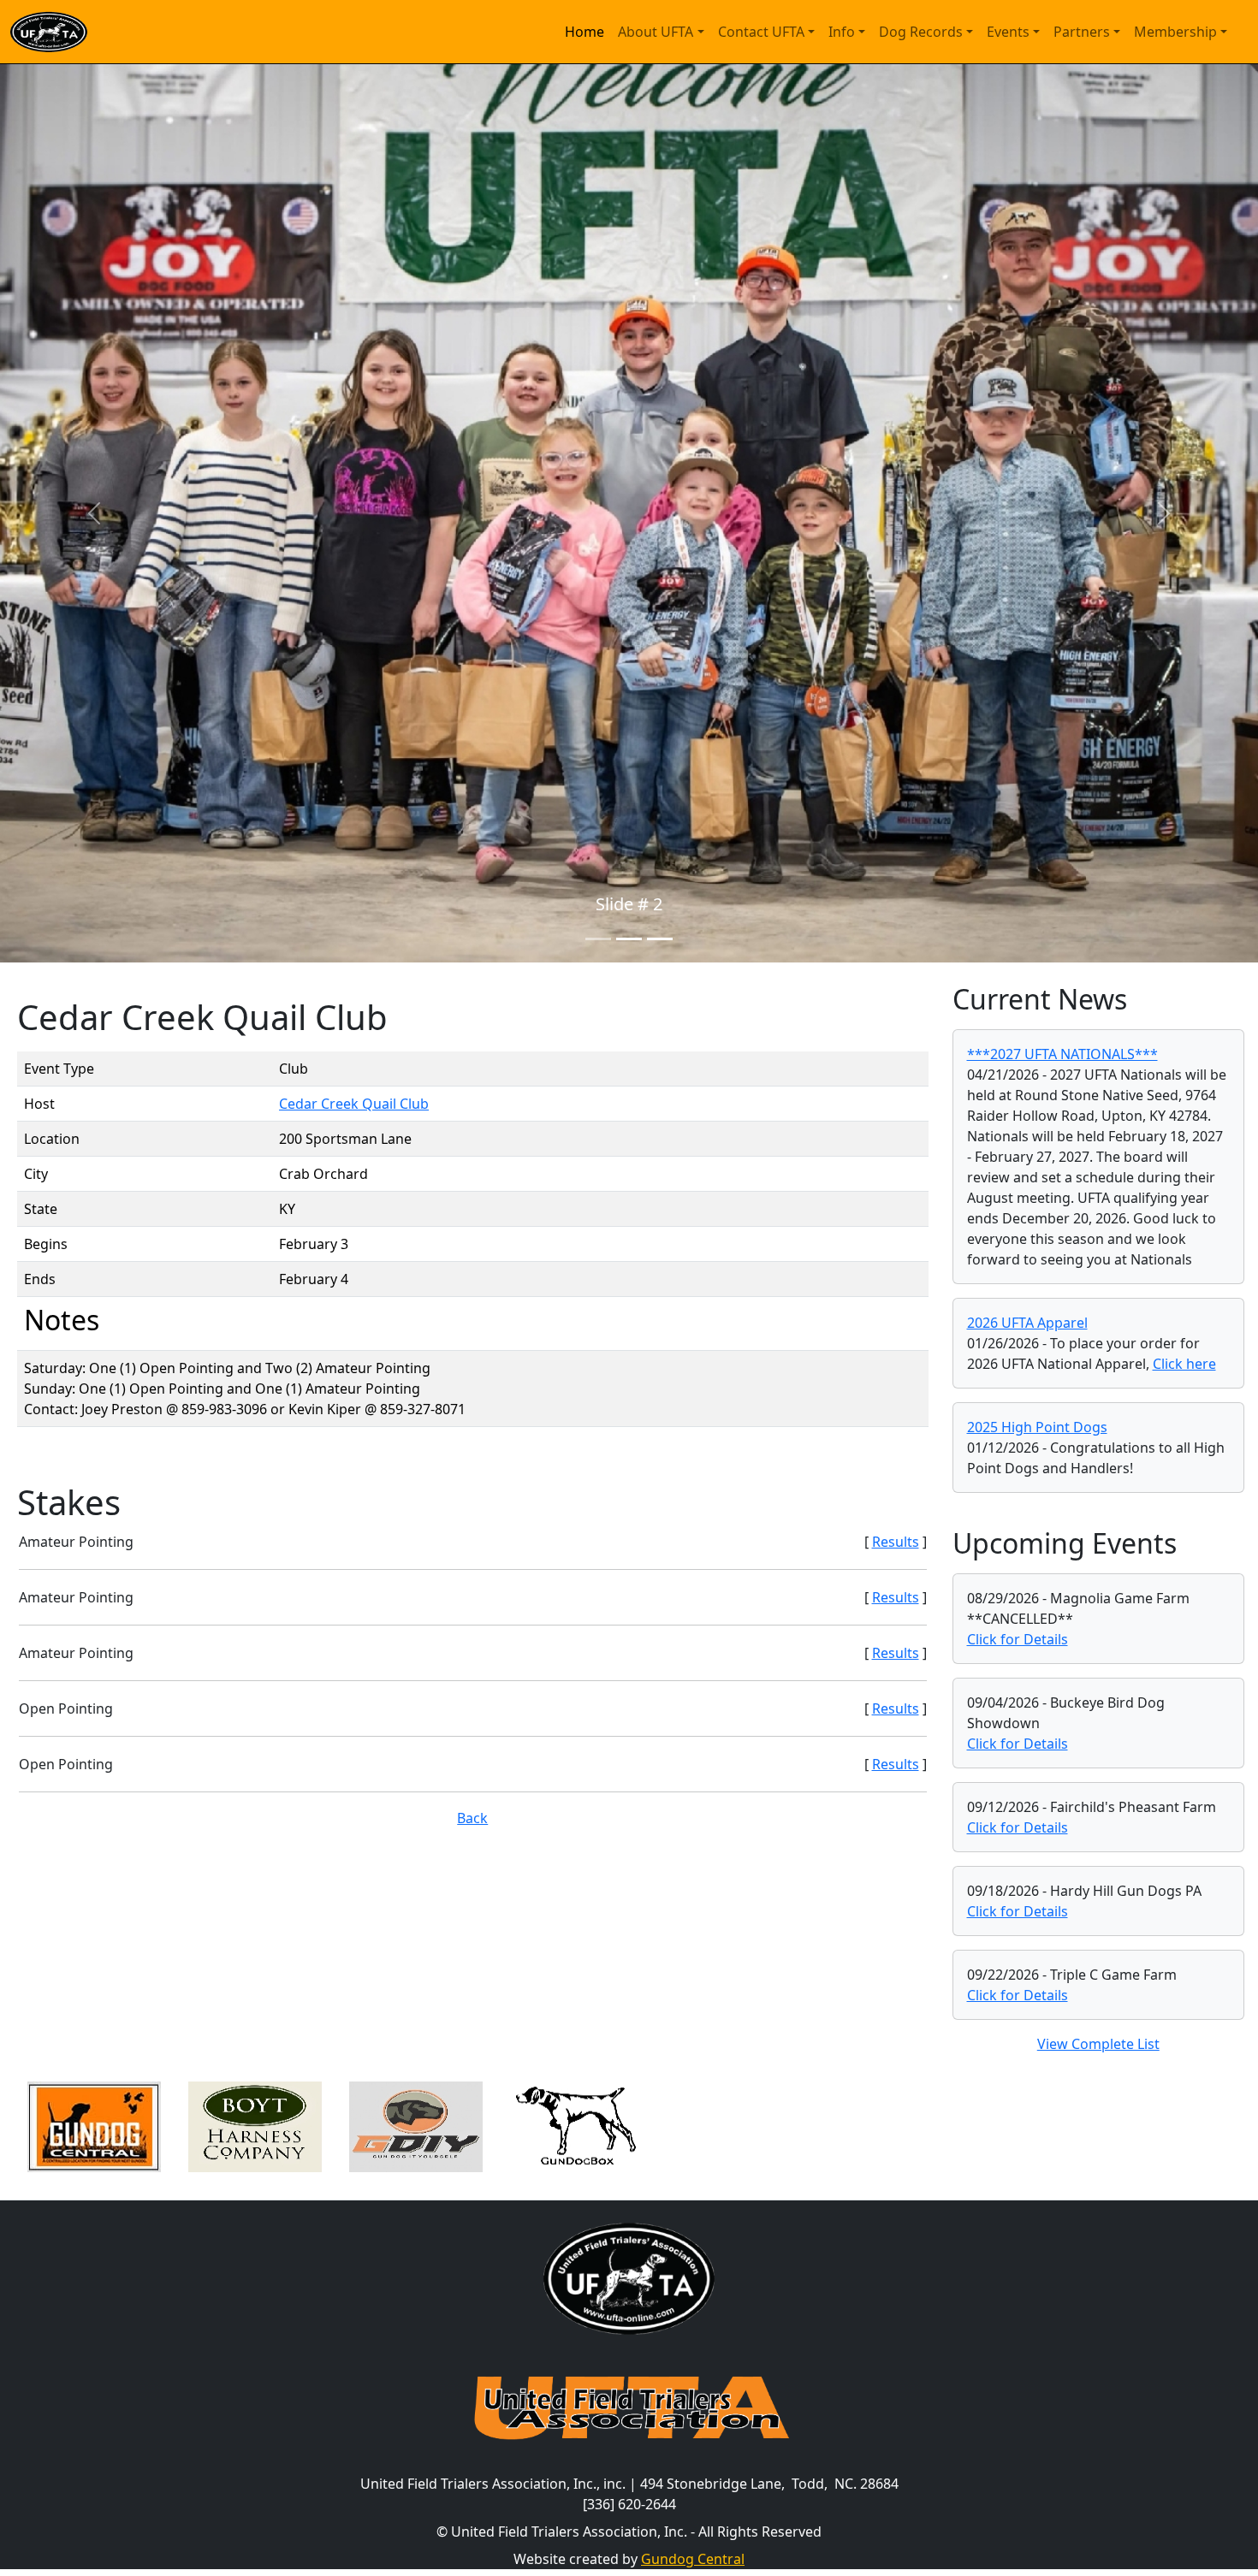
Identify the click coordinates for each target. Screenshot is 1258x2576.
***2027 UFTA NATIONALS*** (1062, 1054)
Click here (1184, 1364)
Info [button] (842, 32)
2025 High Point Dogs (1037, 1427)
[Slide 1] (598, 939)
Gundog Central (693, 2559)
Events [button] (1008, 32)
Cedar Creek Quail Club (354, 1104)
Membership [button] (1175, 32)
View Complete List (1098, 2044)
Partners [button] (1082, 32)
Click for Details (1018, 1639)
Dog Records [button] (921, 32)
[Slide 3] (660, 939)
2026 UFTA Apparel (1027, 1323)
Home (584, 32)
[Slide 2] (629, 939)
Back (472, 1818)
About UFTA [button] (656, 32)
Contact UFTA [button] (761, 32)
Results (896, 1542)
